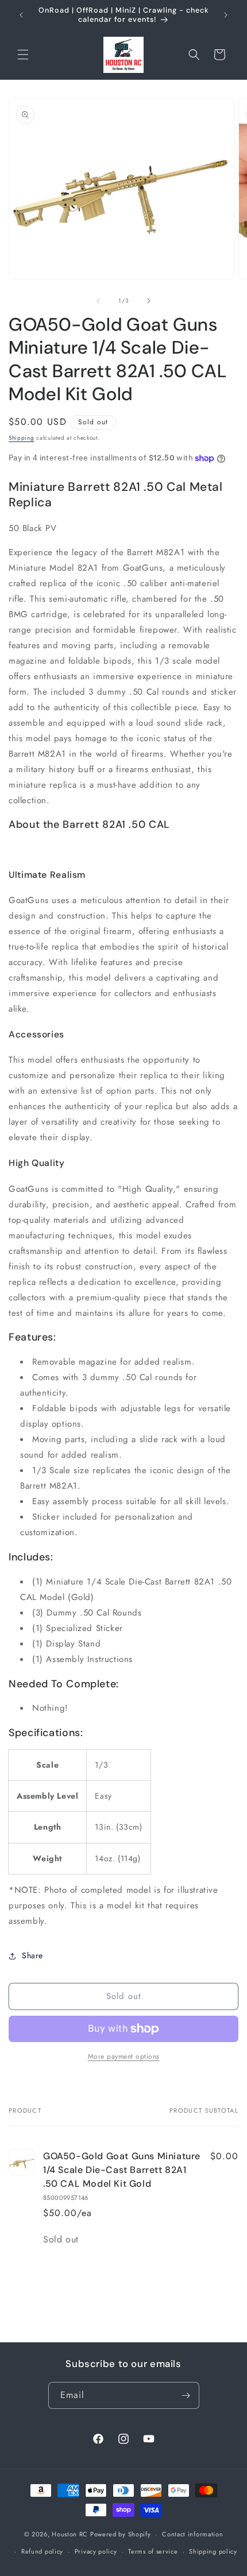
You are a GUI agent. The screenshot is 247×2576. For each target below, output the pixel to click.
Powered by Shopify (121, 2534)
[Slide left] (98, 301)
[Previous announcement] (21, 15)
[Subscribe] (186, 2395)
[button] (23, 55)
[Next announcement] (226, 15)
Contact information (192, 2534)
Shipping (22, 438)
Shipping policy (213, 2551)
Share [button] (32, 1955)
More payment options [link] (124, 2056)
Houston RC (70, 2534)
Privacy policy (96, 2551)
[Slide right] (149, 301)
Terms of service (153, 2551)
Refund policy (42, 2551)
